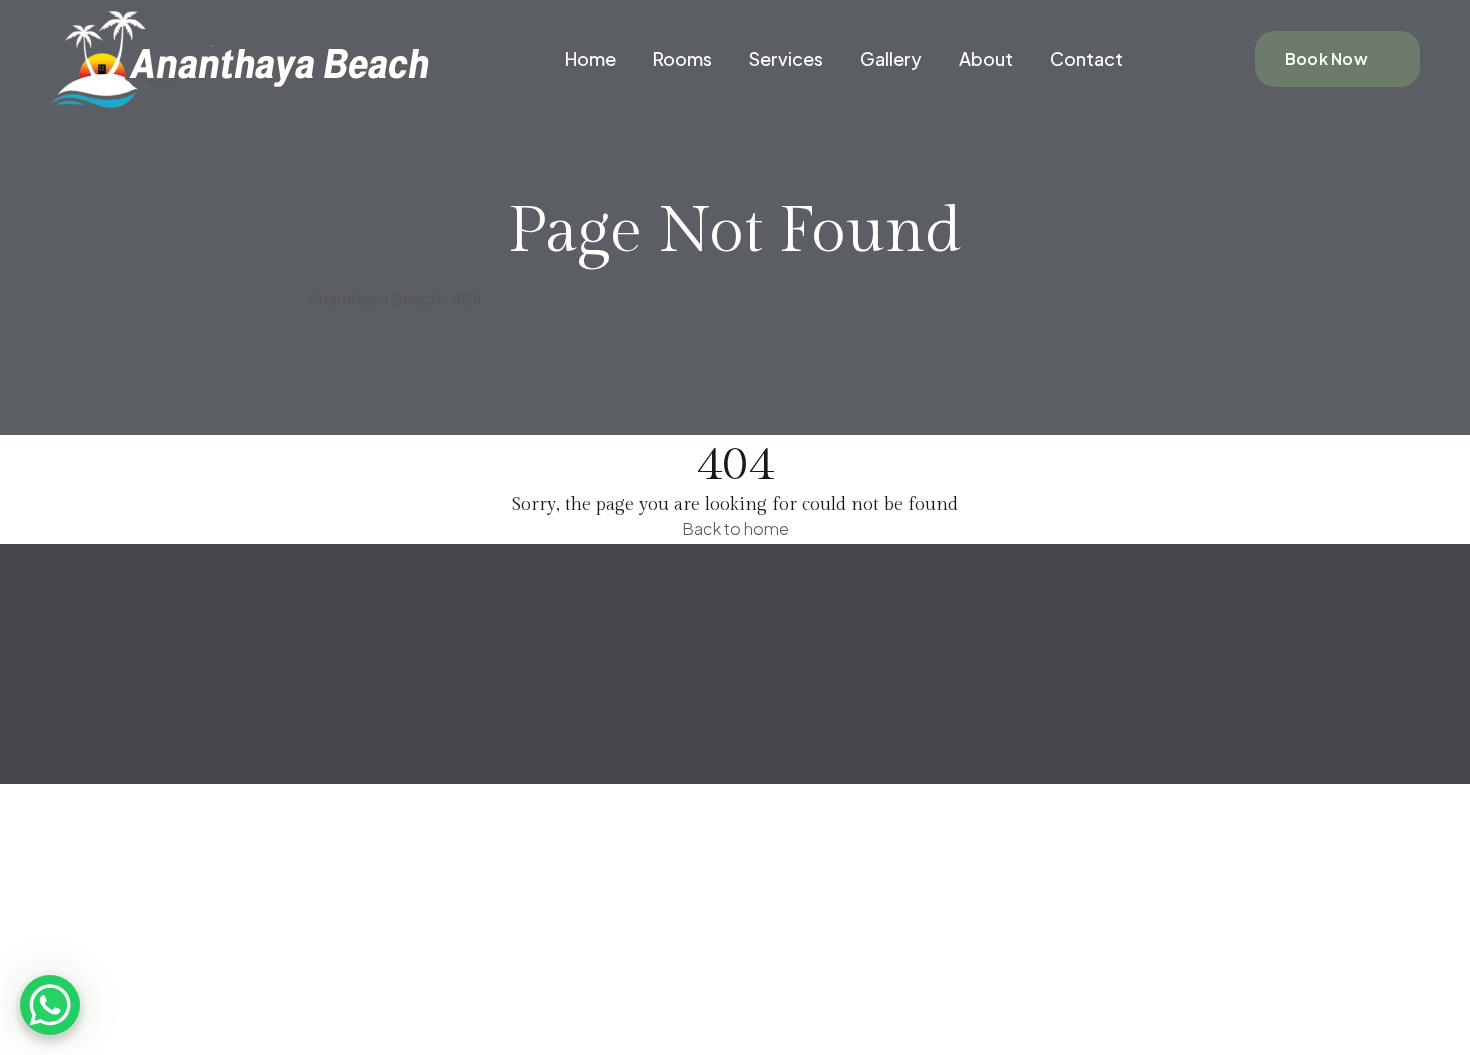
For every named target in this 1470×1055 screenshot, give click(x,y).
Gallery (891, 58)
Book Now (1326, 58)
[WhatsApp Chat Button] (50, 1005)
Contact (1086, 58)
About (986, 58)
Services (786, 58)
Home (590, 58)
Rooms (682, 58)
